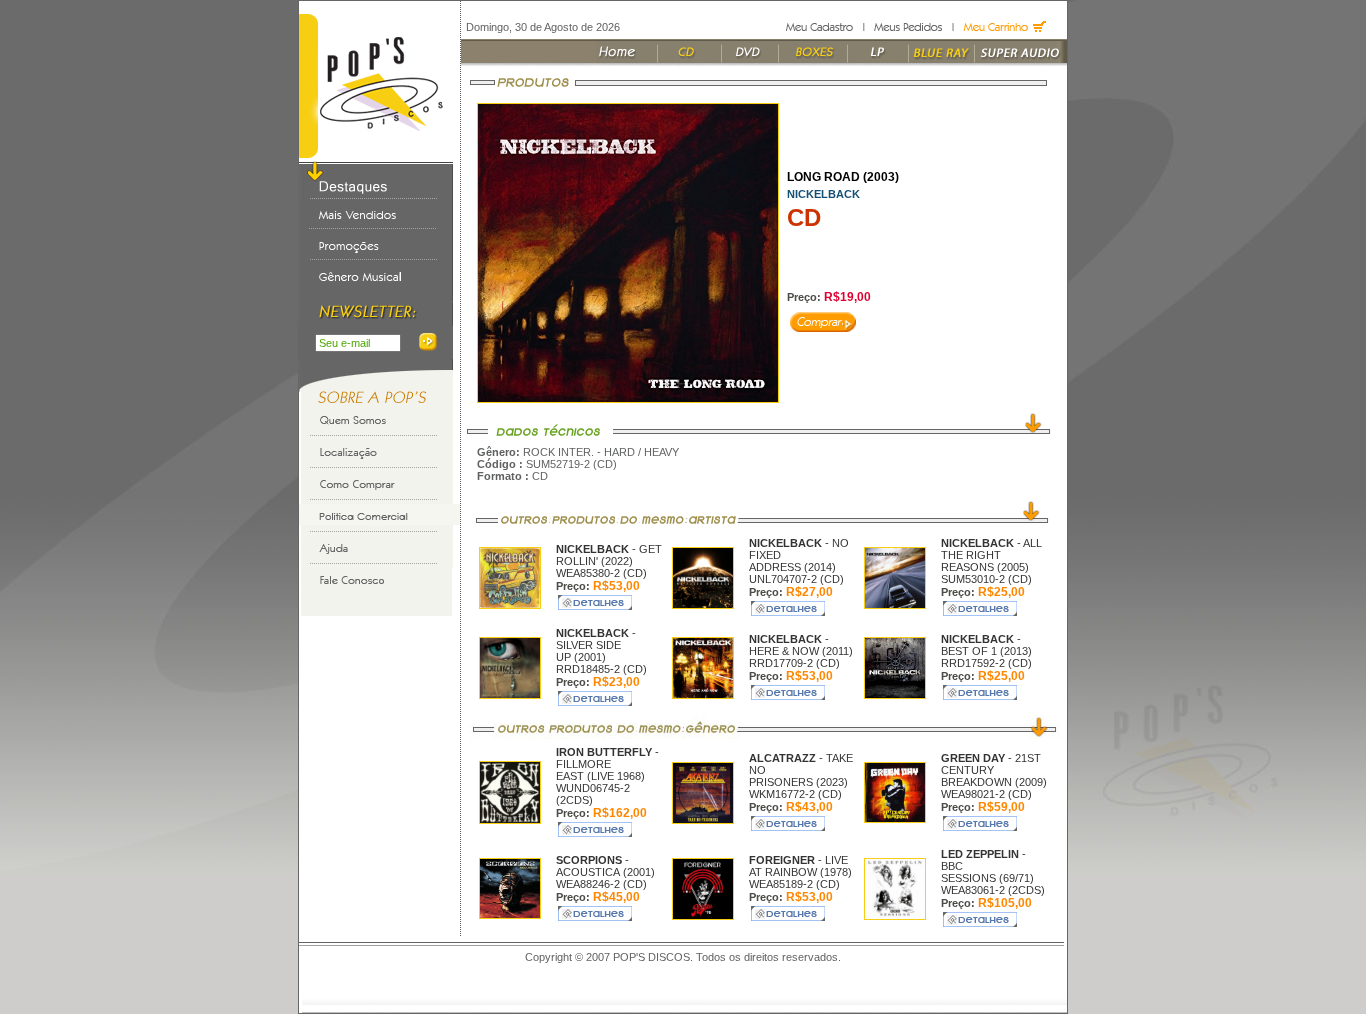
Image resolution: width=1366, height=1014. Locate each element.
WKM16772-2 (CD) (795, 794)
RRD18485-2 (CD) (601, 669)
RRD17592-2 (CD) (986, 663)
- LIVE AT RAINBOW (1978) (800, 866)
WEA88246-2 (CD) (601, 884)
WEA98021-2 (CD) (986, 794)
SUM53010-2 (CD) (986, 579)
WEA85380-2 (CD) (601, 573)
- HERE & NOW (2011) (801, 645)
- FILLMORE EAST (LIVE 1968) (607, 764)
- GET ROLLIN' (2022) (609, 555)
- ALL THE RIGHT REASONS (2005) (991, 555)
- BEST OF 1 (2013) (986, 645)
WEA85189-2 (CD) (794, 884)
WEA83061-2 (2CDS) (993, 890)
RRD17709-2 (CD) (794, 663)
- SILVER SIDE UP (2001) (596, 645)
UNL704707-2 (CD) (796, 579)
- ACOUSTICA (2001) (605, 866)
